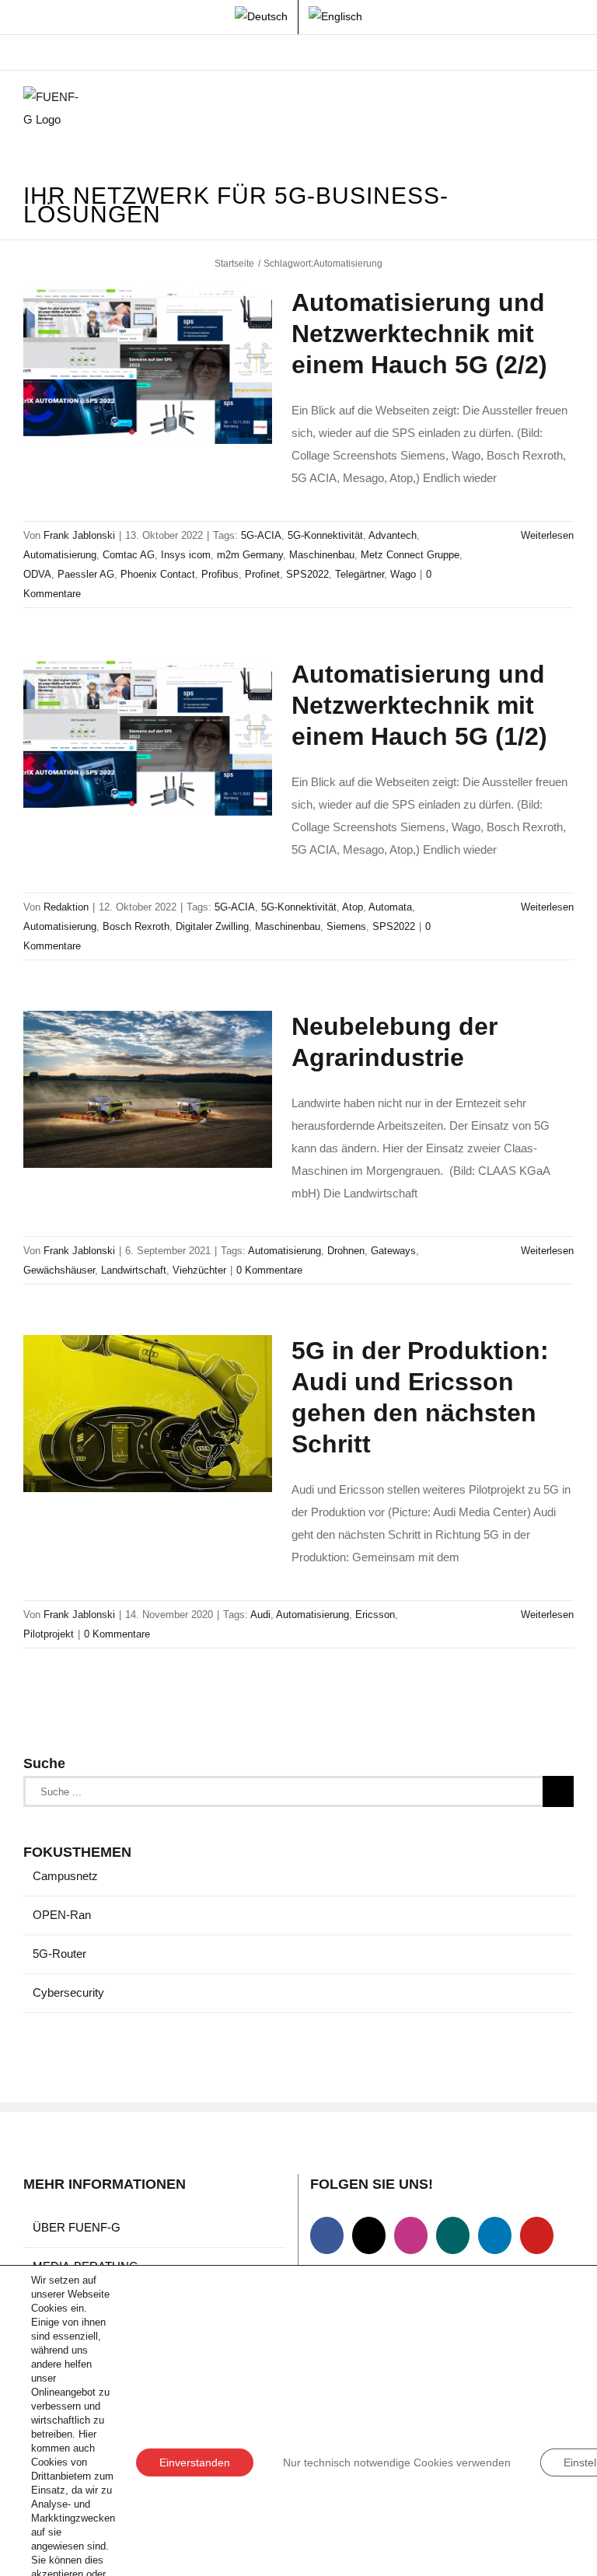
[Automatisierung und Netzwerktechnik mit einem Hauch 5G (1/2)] (148, 737)
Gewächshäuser (59, 1270)
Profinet (262, 574)
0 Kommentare (269, 1270)
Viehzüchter (199, 1270)
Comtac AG (129, 555)
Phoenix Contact (158, 574)
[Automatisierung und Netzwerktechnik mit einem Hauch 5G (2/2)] (148, 365)
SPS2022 (307, 574)
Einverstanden (195, 2462)
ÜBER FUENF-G (77, 2227)
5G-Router (59, 1954)
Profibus (220, 574)
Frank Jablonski (79, 535)
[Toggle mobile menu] (567, 110)
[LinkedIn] (495, 2235)
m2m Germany (250, 555)
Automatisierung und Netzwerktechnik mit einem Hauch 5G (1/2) (419, 705)
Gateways (393, 1251)
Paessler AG (86, 574)
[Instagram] (411, 2235)
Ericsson (375, 1615)
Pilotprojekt (49, 1634)
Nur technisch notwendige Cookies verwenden (397, 2462)
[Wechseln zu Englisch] (335, 17)
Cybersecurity (68, 1992)
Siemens (346, 926)
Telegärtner (360, 574)
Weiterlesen (547, 535)
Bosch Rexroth (136, 926)
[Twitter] (369, 2235)
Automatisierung (60, 555)
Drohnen (346, 1251)
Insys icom (186, 555)
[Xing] (453, 2235)
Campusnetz (65, 1876)
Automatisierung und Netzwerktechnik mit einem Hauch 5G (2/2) (419, 334)
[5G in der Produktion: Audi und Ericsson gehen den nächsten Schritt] (148, 1414)
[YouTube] (537, 2235)
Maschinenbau (322, 555)
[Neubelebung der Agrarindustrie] (148, 1089)
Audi (260, 1615)
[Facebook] (327, 2235)
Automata (390, 907)
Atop (353, 907)
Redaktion (66, 907)
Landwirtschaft (134, 1270)
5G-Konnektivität (325, 535)
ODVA (37, 574)
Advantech (393, 535)
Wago (403, 574)
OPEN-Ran (62, 1915)
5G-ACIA (261, 535)
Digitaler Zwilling (212, 926)
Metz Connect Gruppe (410, 555)
